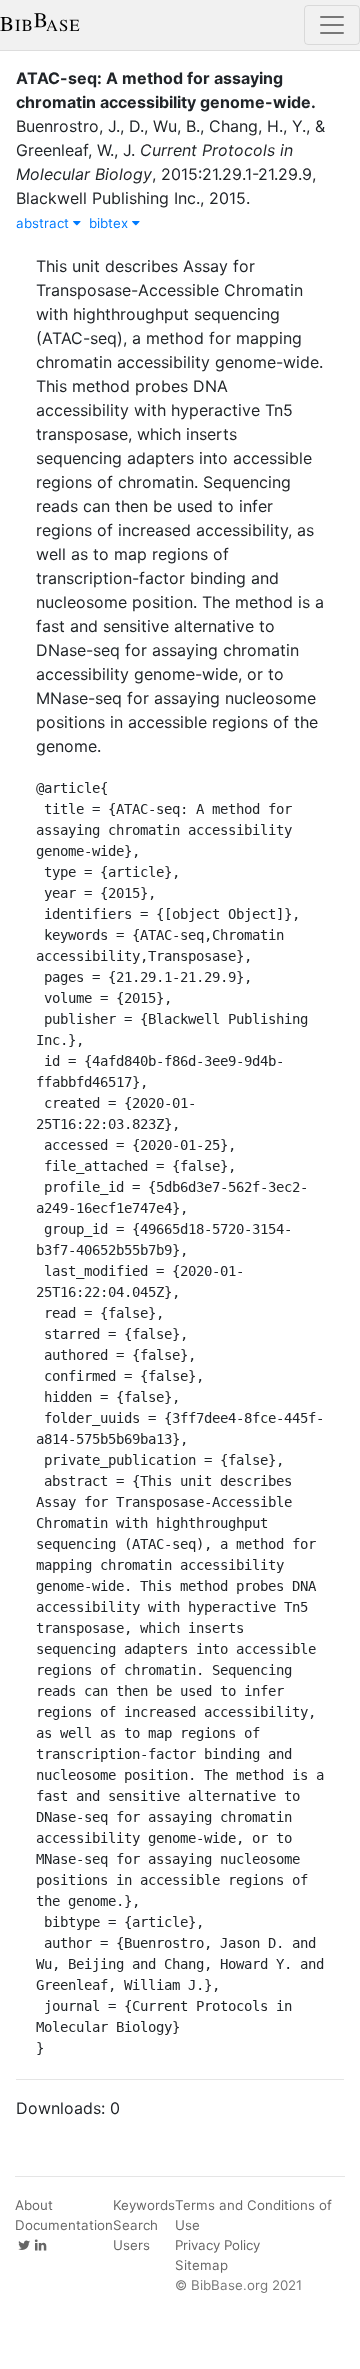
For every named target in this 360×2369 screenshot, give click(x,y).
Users (131, 2245)
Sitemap (201, 2265)
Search (135, 2225)
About (34, 2205)
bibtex (110, 223)
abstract (44, 223)
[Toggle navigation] (332, 25)
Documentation (64, 2225)
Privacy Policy (217, 2245)
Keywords (144, 2205)
